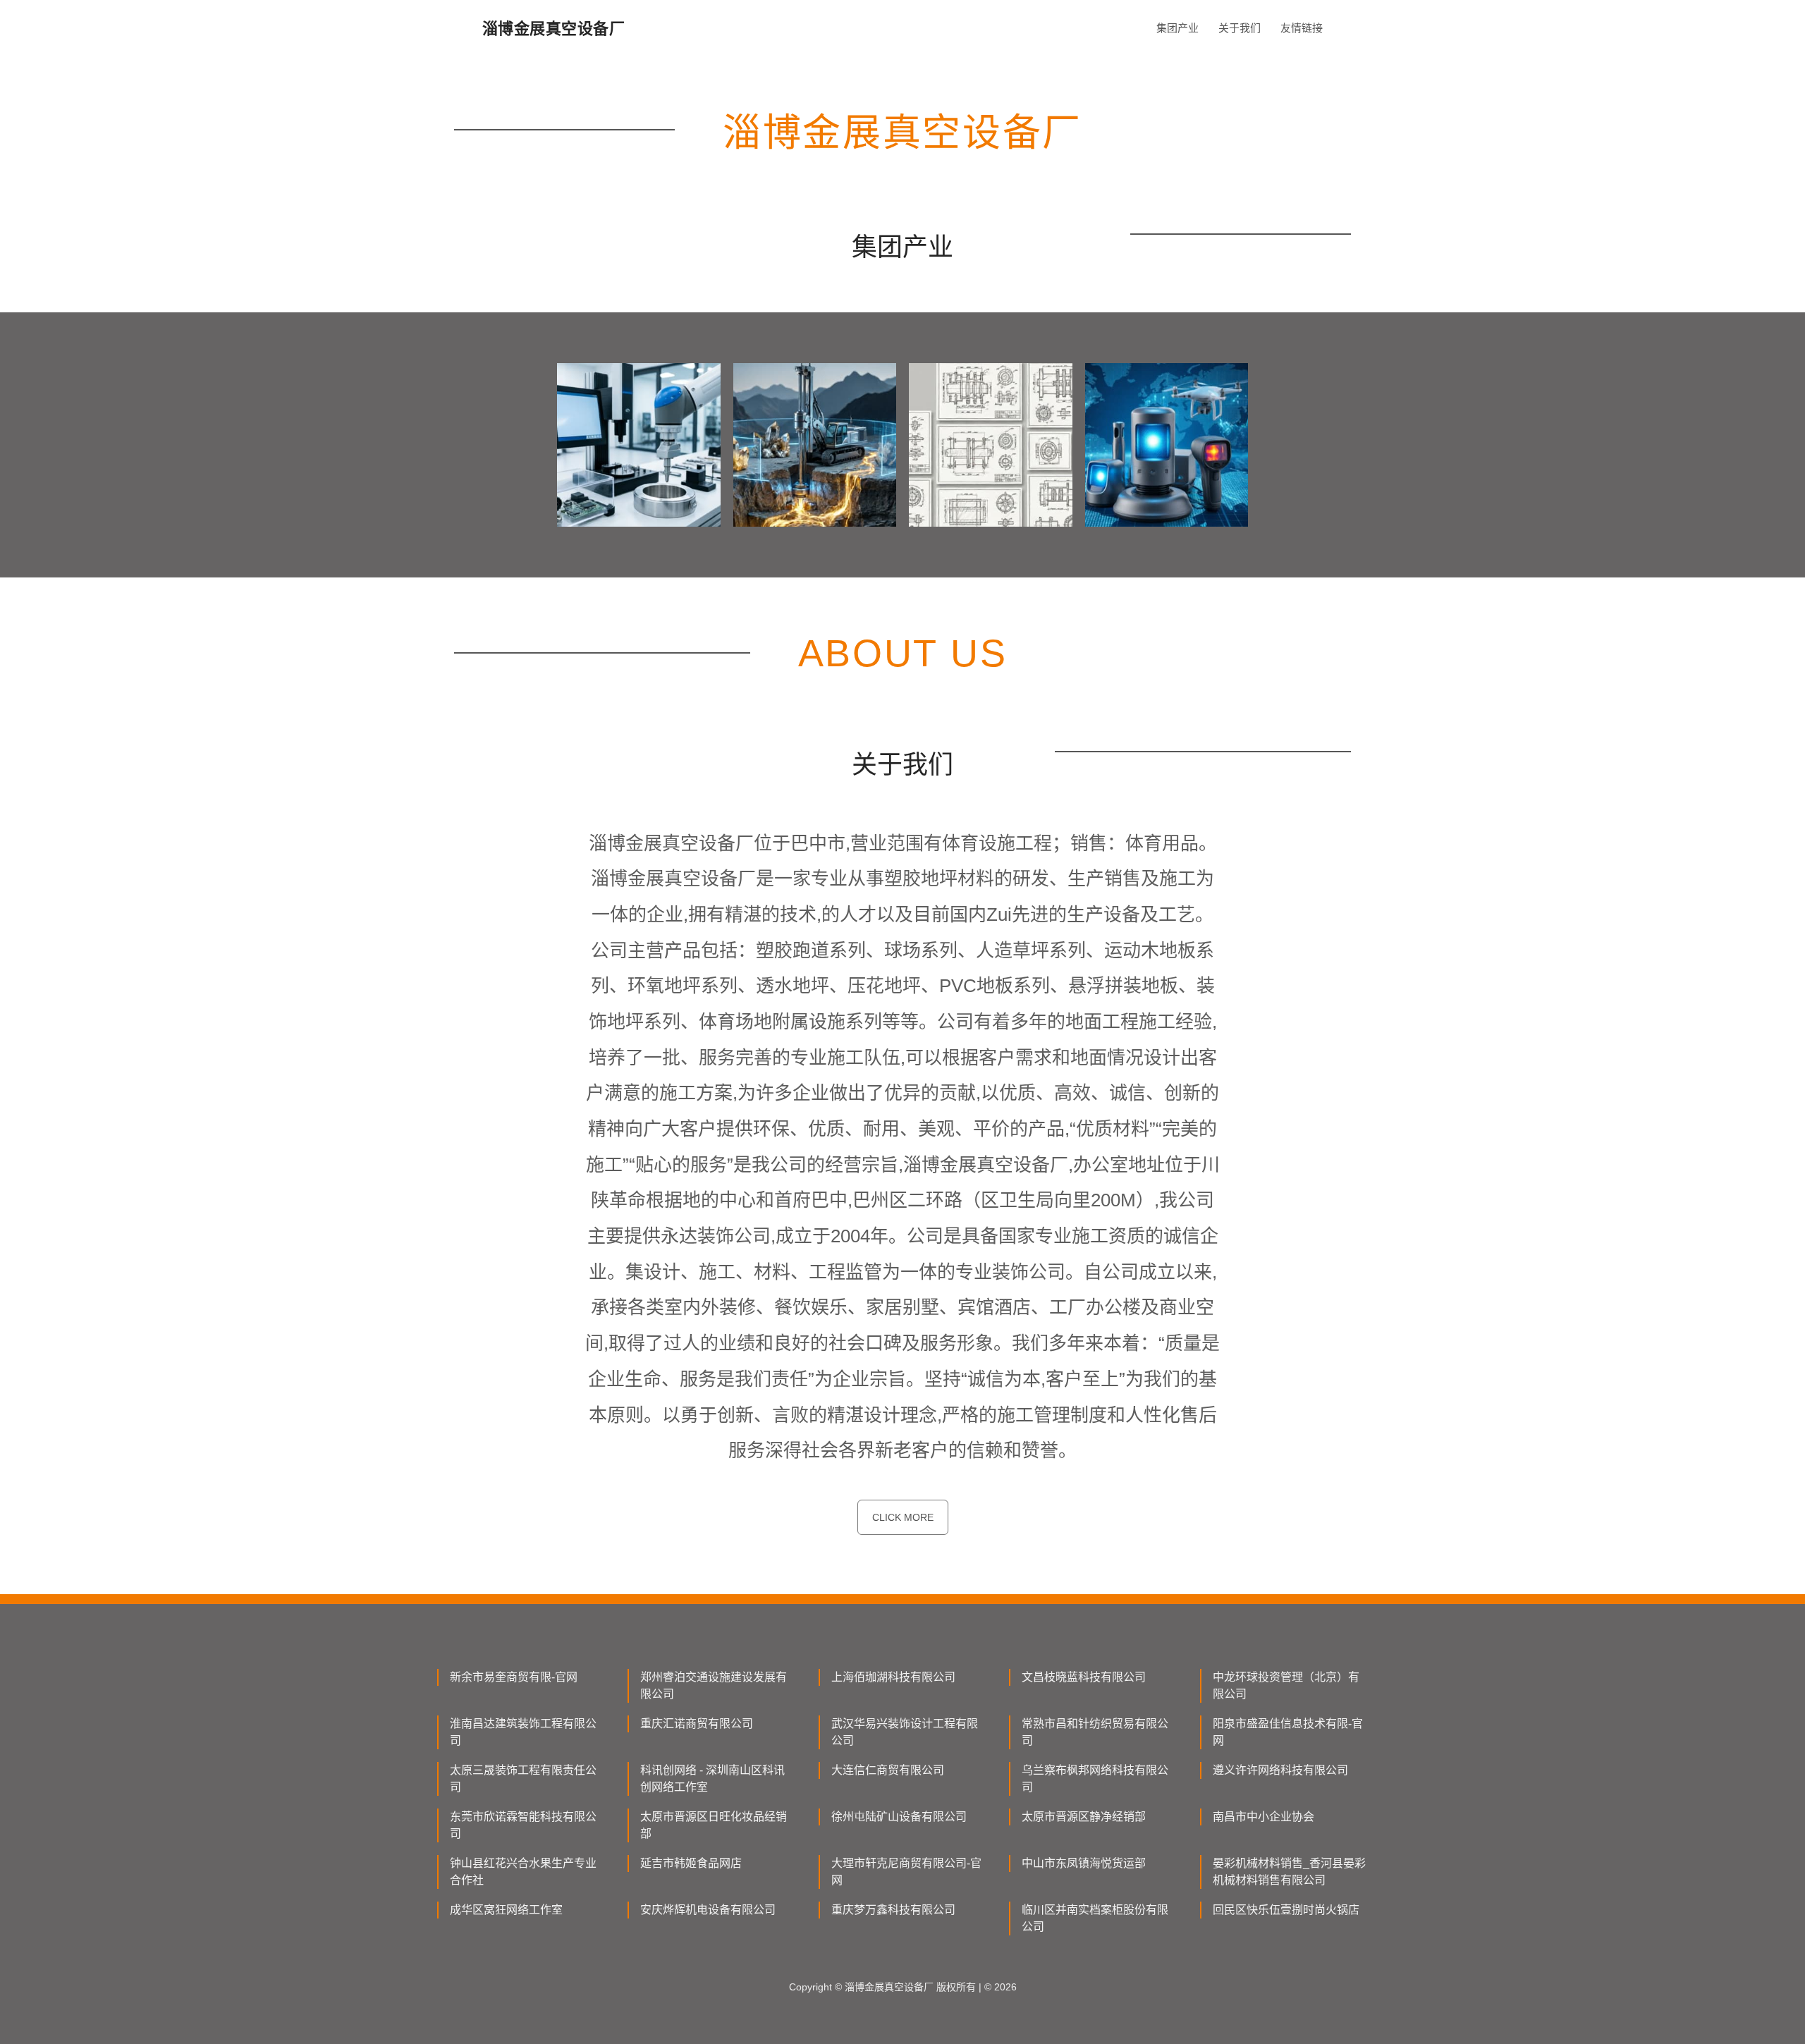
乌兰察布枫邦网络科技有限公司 (1095, 1779)
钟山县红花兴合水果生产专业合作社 (523, 1872)
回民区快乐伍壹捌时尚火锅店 (1286, 1910)
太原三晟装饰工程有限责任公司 (523, 1779)
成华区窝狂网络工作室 (506, 1910)
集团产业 (1177, 28)
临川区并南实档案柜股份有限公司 (1095, 1918)
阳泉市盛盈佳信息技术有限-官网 (1288, 1732)
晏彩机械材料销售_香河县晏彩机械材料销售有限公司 (1289, 1872)
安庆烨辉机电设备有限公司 (708, 1910)
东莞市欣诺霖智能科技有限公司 (523, 1825)
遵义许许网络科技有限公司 (1280, 1770)
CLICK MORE (903, 1517)
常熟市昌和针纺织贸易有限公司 (1095, 1732)
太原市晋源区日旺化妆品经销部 (714, 1825)
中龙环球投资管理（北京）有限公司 (1286, 1685)
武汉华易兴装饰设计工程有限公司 (905, 1732)
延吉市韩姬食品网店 (691, 1863)
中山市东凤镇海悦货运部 (1084, 1863)
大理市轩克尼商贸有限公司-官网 (906, 1872)
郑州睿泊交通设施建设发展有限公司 (714, 1685)
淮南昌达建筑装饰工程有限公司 (523, 1732)
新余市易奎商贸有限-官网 (514, 1677)
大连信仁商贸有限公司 (888, 1770)
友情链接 (1302, 28)
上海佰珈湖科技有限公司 (893, 1677)
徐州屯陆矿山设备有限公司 (899, 1817)
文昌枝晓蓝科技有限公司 (1084, 1677)
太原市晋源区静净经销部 (1084, 1817)
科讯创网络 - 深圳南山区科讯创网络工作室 (712, 1779)
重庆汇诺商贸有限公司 (697, 1724)
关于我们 (1240, 28)
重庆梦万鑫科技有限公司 (893, 1910)
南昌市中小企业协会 (1263, 1817)
